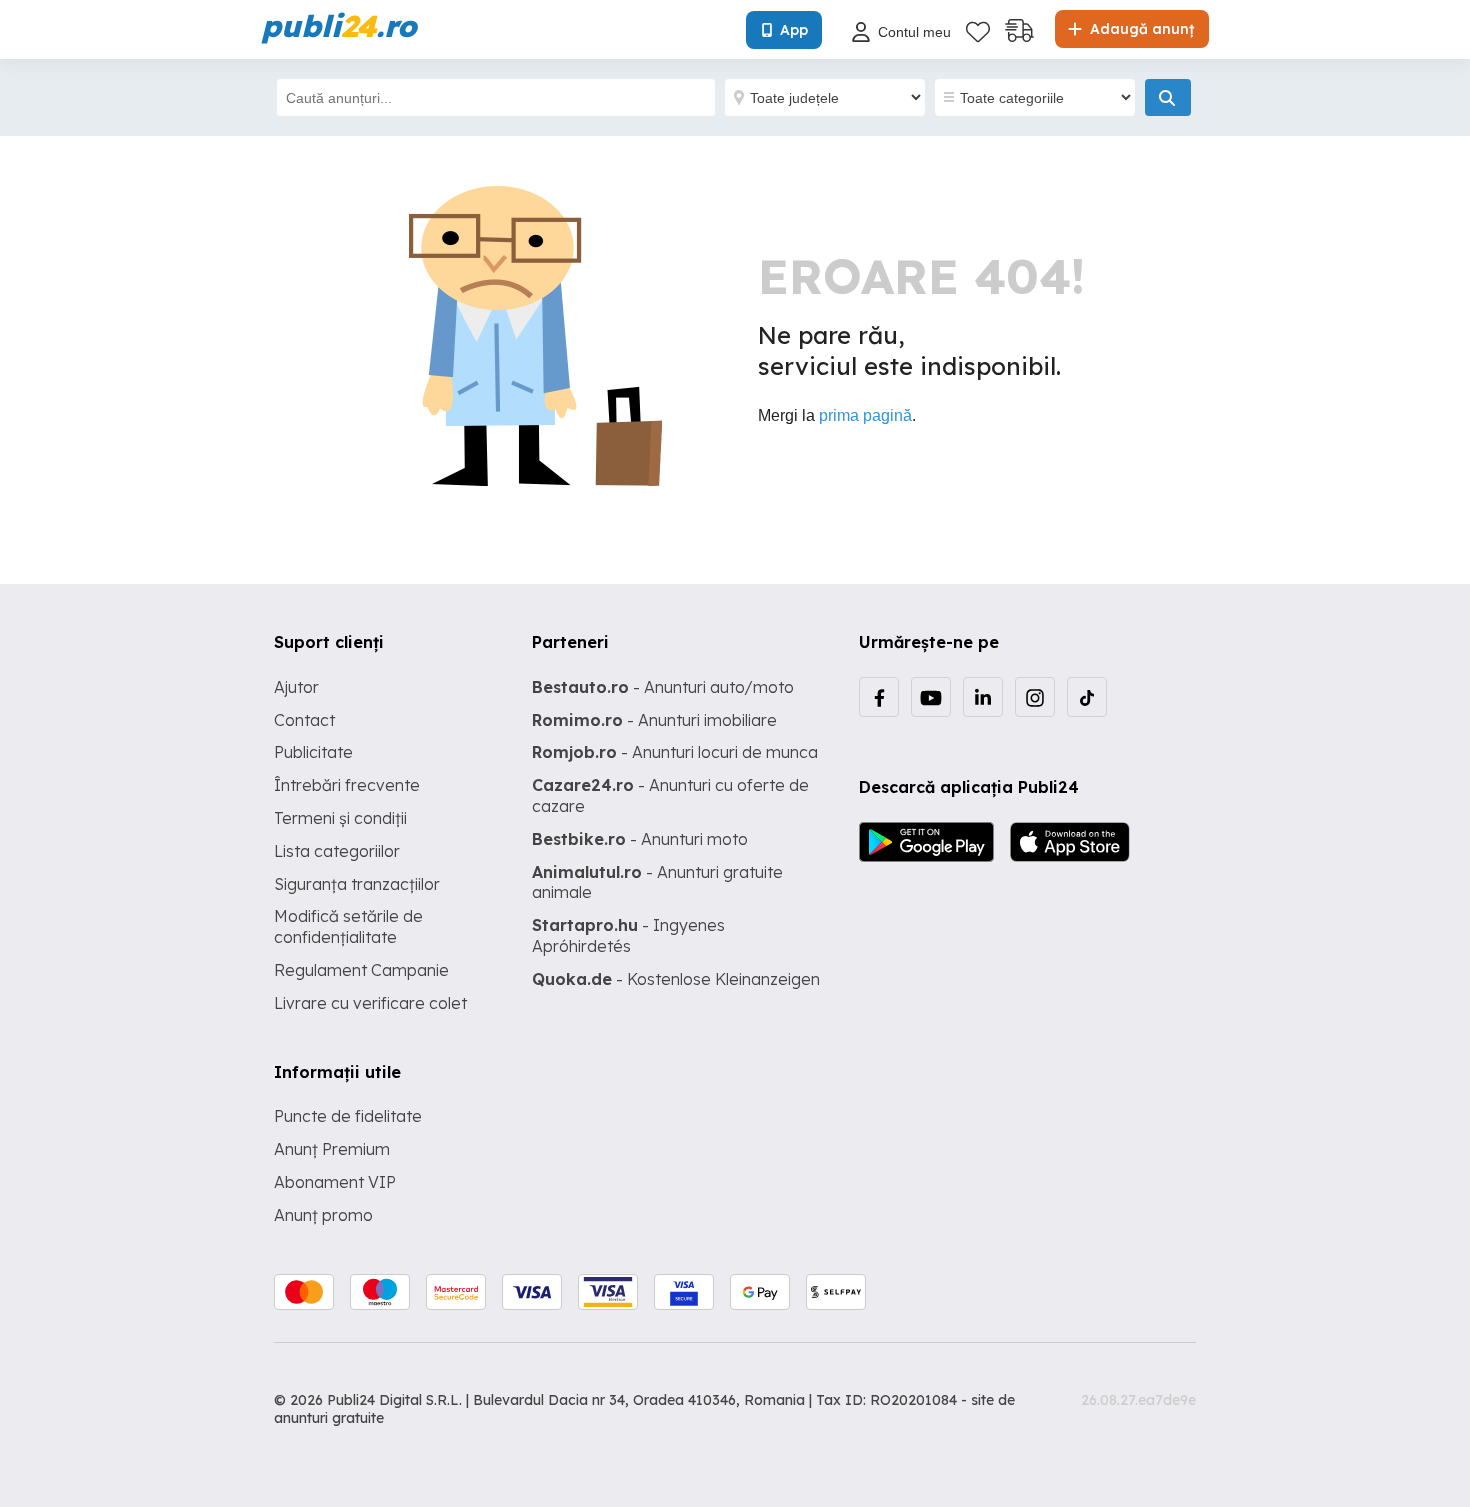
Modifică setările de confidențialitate (348, 926)
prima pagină (865, 415)
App (794, 30)
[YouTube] (931, 697)
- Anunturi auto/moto (663, 687)
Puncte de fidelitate (348, 1116)
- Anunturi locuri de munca (675, 752)
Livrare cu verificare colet (370, 1003)
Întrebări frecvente (347, 785)
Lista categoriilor (337, 851)
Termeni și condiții (340, 818)
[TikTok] (1087, 697)
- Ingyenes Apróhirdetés (628, 935)
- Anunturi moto (640, 839)
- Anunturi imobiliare (654, 720)
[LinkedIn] (983, 697)
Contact (304, 720)
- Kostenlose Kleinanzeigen (676, 979)
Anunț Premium (332, 1149)
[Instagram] (1035, 697)
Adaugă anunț (1140, 29)
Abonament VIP (335, 1182)
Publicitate (313, 752)
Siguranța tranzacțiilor (357, 884)
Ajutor (296, 687)
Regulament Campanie (361, 970)
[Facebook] (879, 697)
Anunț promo (323, 1215)
